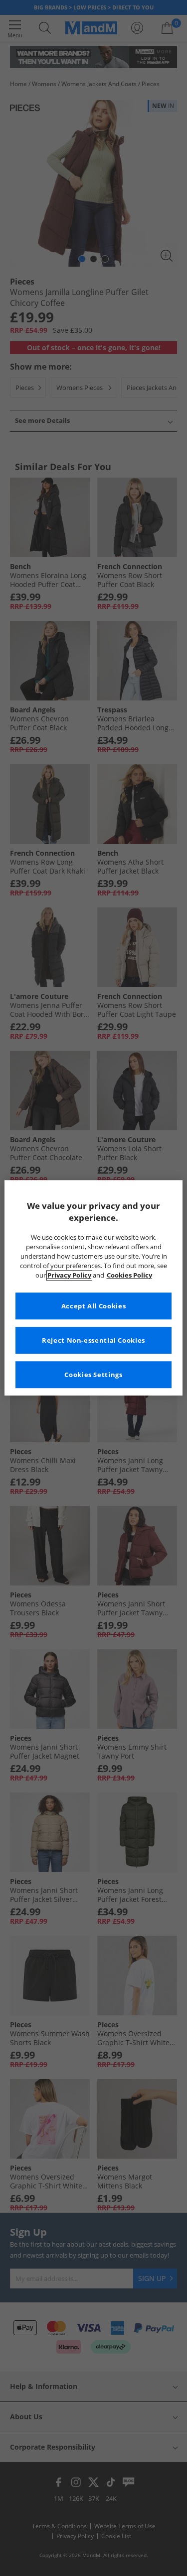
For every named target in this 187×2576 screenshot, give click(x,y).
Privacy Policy (69, 1275)
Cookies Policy (129, 1275)
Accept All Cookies (93, 1306)
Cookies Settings (93, 1375)
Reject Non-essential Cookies (93, 1340)
